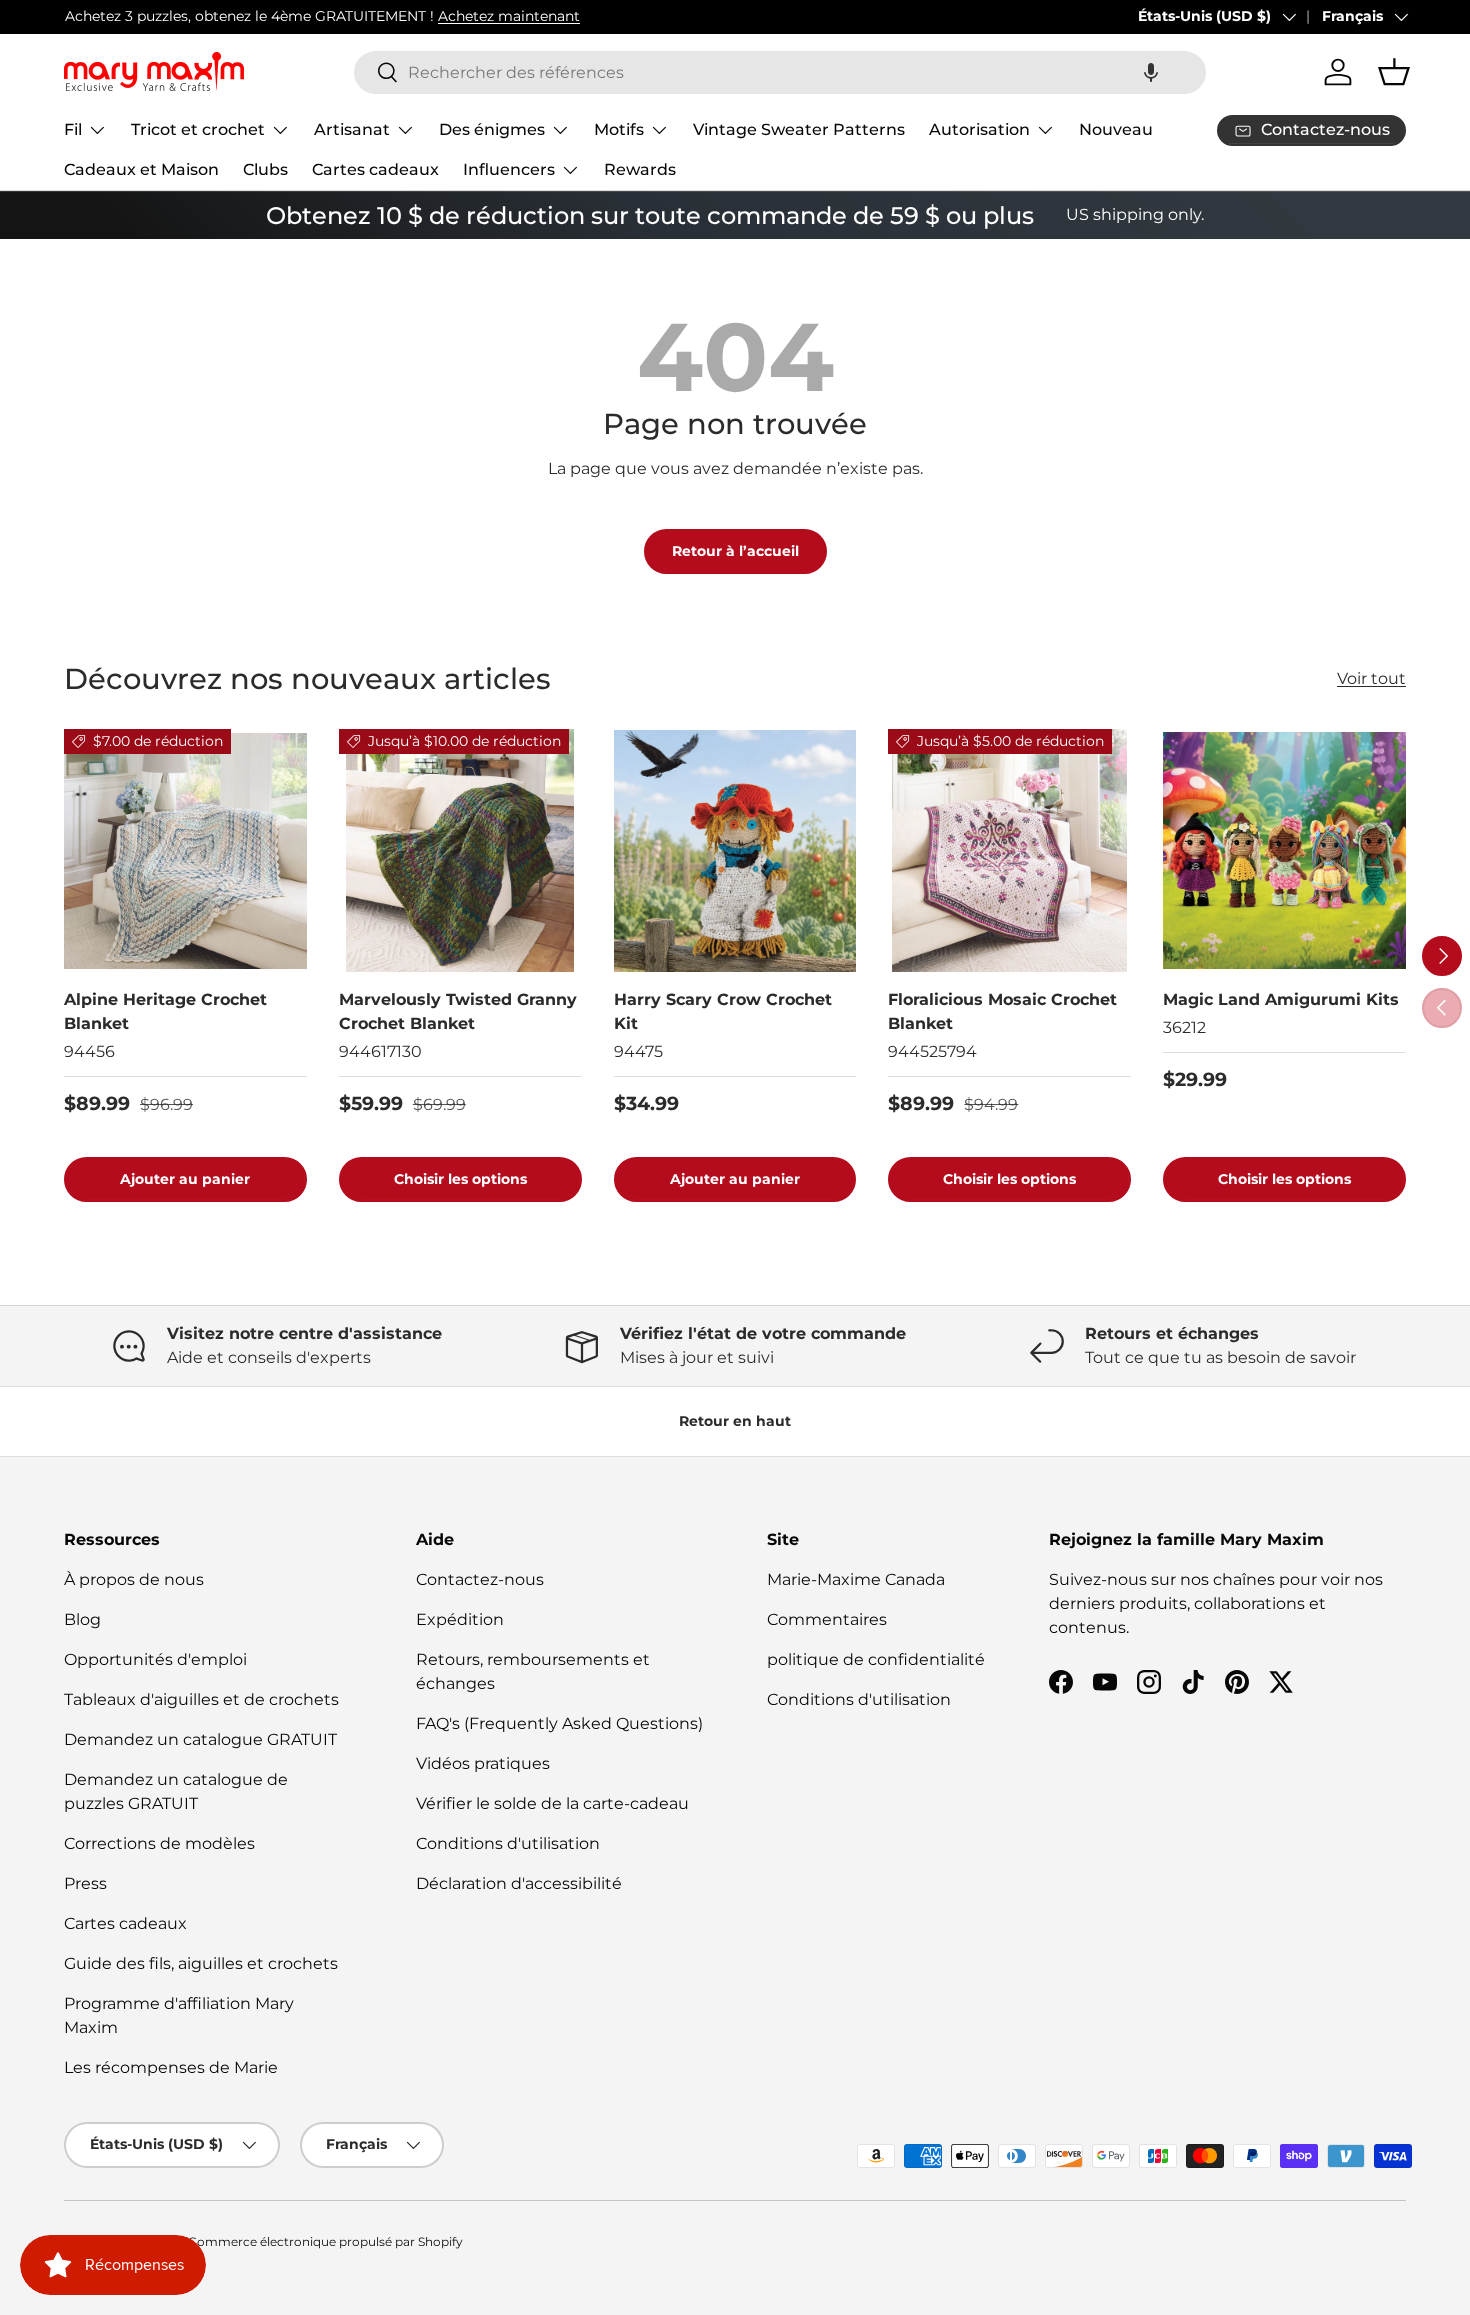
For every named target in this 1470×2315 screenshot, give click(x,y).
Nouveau (1116, 129)
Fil (73, 129)
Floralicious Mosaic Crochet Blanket (1002, 1011)
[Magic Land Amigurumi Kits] (1284, 850)
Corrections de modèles (159, 1843)
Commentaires (827, 1619)
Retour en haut (735, 1421)
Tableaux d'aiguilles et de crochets (201, 1699)
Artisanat (352, 129)
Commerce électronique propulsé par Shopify (325, 2241)
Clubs (265, 169)
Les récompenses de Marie (171, 2067)
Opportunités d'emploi (155, 1659)
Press (85, 1883)
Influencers (509, 169)
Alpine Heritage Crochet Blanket (165, 1011)
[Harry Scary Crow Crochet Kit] (735, 850)
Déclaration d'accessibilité (519, 1883)
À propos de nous (134, 1579)
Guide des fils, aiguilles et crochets (201, 1963)
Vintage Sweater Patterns (799, 129)
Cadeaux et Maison (141, 169)
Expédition (460, 1619)
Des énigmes (492, 129)
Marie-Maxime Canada (856, 1579)
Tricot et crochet (198, 129)
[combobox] (780, 72)
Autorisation (979, 129)
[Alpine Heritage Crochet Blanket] (185, 850)
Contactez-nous (480, 1579)
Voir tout (1371, 678)
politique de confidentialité (876, 1659)
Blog (82, 1619)
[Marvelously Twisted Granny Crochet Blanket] (460, 850)
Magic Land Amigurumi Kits (1281, 999)
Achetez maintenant (508, 16)
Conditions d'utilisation (508, 1843)
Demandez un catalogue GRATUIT (200, 1739)
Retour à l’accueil (735, 551)
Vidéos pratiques (483, 1763)
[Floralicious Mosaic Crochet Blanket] (1009, 850)
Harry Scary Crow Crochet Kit (723, 1011)
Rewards (640, 169)
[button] (1151, 72)
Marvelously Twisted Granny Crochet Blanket (458, 1011)
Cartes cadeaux (375, 169)
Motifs (619, 129)
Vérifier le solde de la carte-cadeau (552, 1803)
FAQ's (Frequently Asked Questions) (559, 1723)
